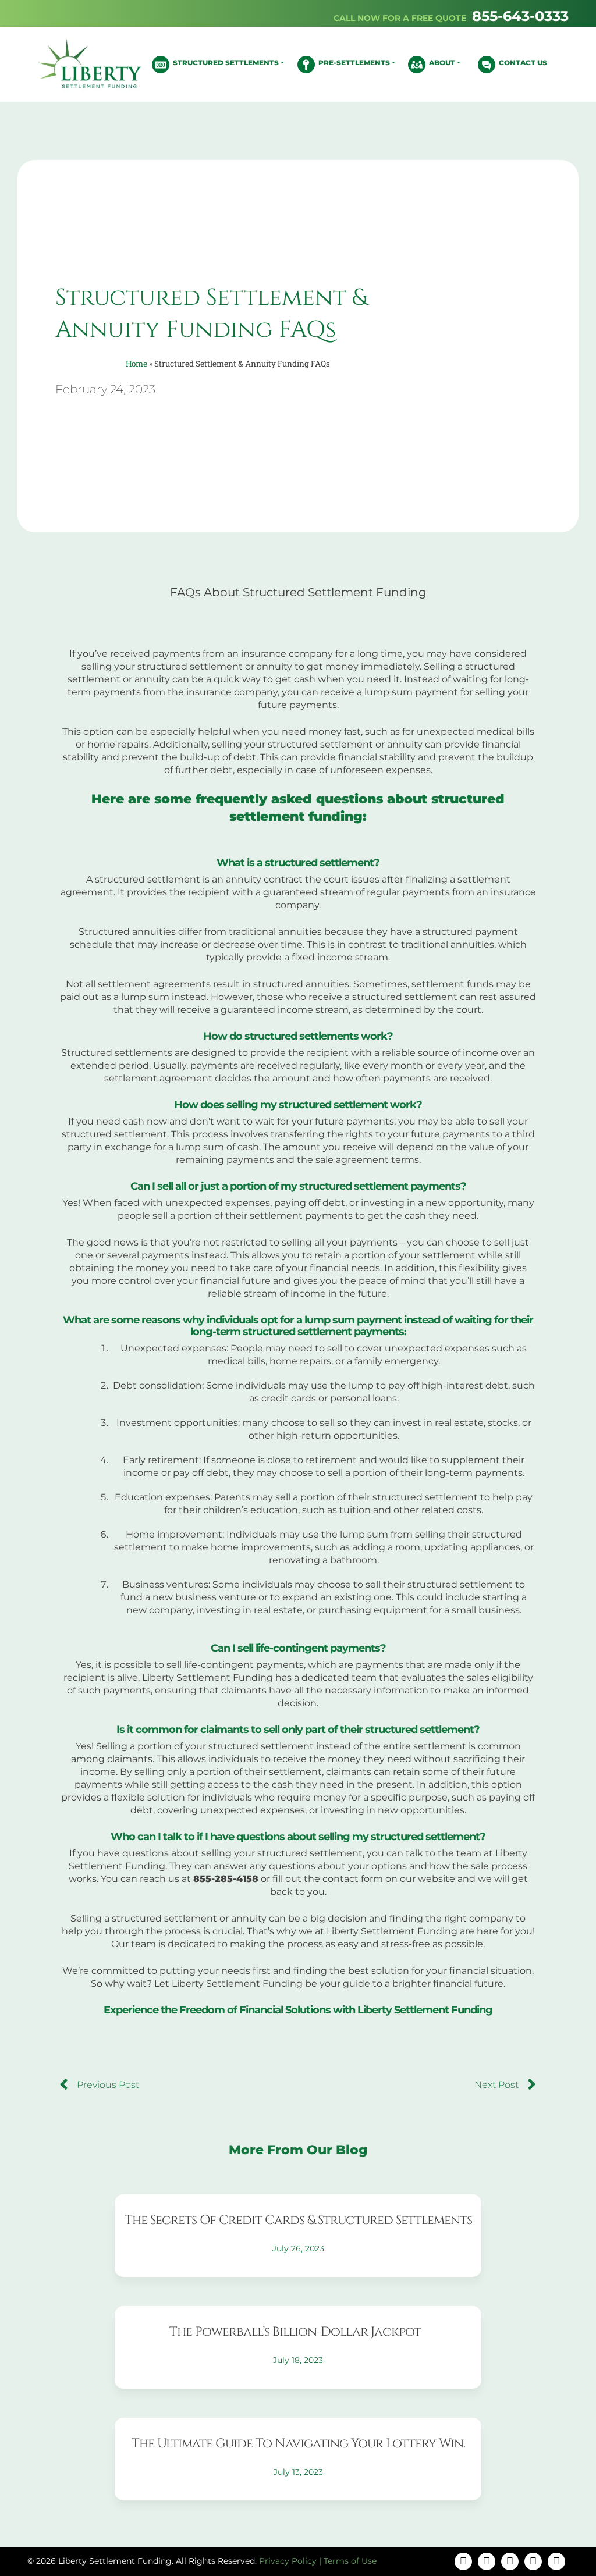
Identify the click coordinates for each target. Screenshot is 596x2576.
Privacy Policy (288, 2561)
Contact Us (523, 63)
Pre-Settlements (354, 63)
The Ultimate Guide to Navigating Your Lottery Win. (298, 2444)
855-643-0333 (520, 16)
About (442, 63)
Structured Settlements (226, 63)
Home (136, 364)
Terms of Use (350, 2561)
